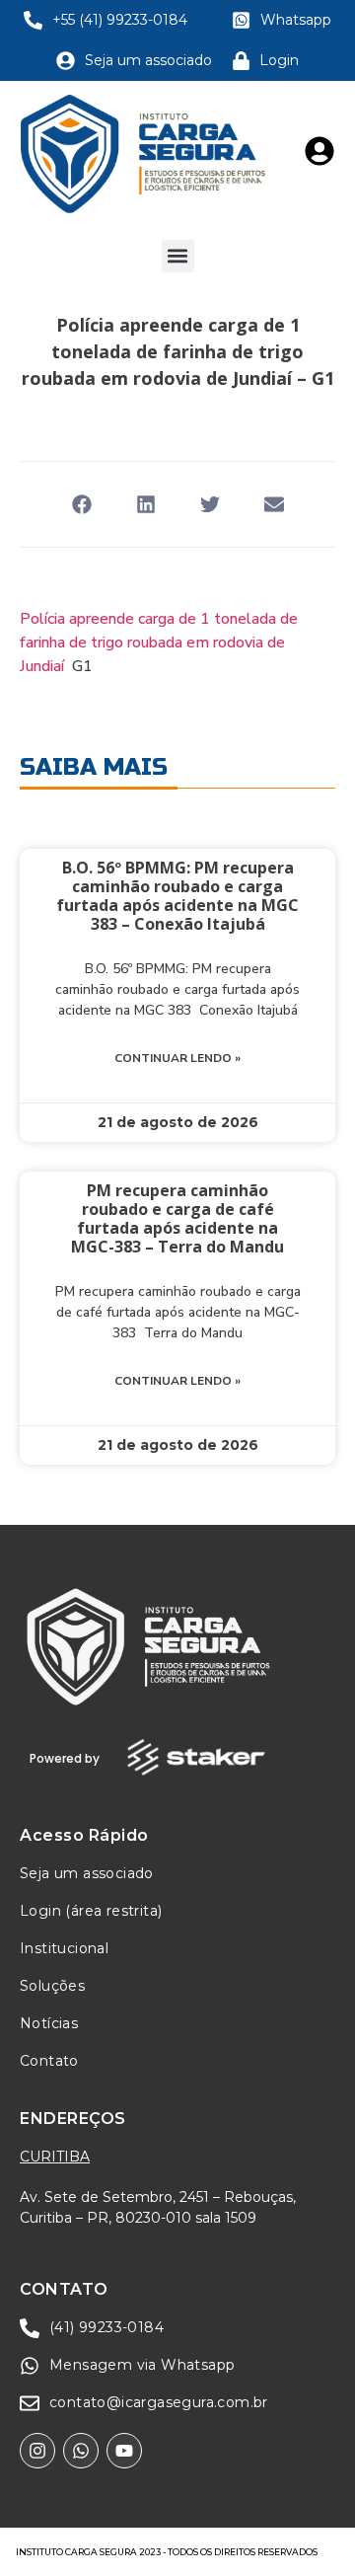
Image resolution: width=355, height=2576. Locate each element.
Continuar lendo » (177, 1058)
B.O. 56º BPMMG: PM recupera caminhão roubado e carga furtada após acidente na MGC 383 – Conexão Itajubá (177, 896)
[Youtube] (124, 2451)
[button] (178, 256)
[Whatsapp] (81, 2451)
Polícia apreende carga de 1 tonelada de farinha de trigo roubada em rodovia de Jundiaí (159, 643)
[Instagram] (37, 2451)
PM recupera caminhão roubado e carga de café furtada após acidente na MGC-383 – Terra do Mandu (177, 1219)
